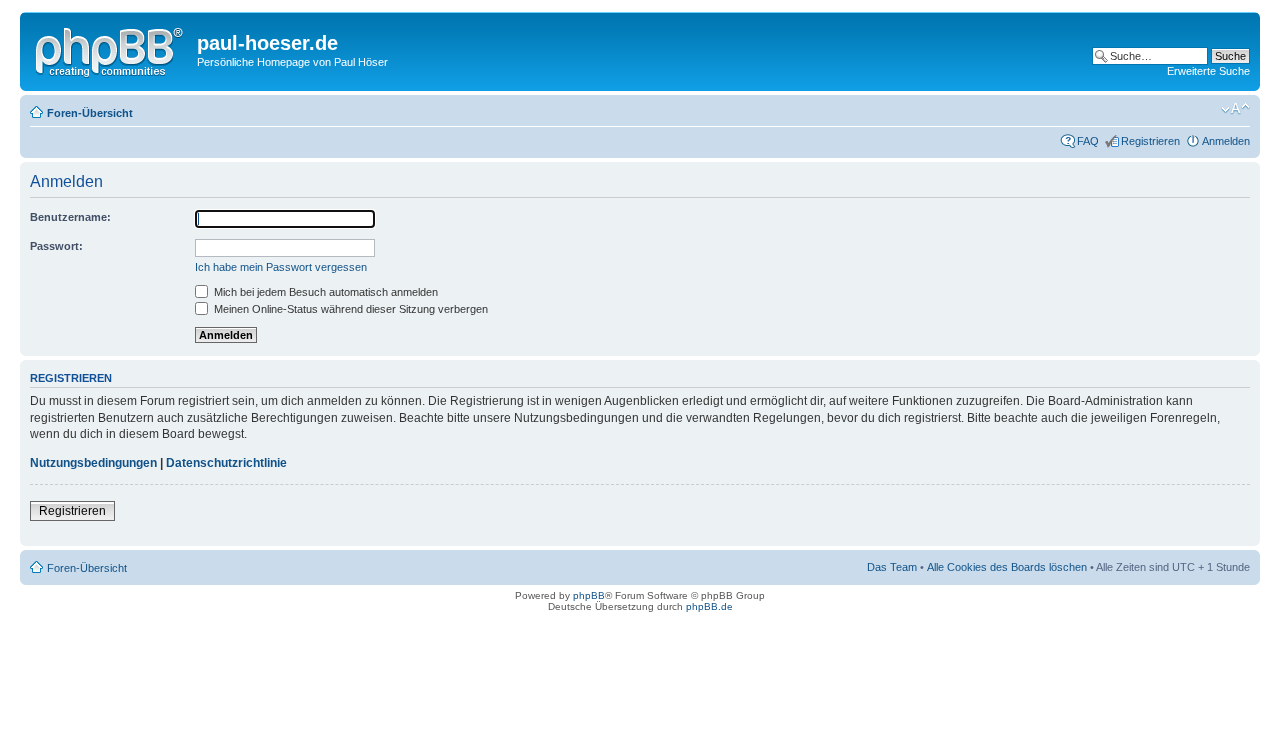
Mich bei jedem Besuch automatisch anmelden (324, 292)
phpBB (589, 595)
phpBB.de (709, 606)
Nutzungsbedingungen (93, 463)
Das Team (892, 567)
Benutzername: (70, 217)
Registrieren (1150, 141)
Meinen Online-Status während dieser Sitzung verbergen (349, 309)
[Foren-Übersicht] (111, 49)
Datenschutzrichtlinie (226, 463)
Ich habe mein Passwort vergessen (281, 267)
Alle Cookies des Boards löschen (1007, 567)
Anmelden (1226, 141)
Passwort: (56, 246)
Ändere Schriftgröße (1235, 109)
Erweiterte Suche (1208, 71)
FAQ (1088, 141)
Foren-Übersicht (90, 113)
